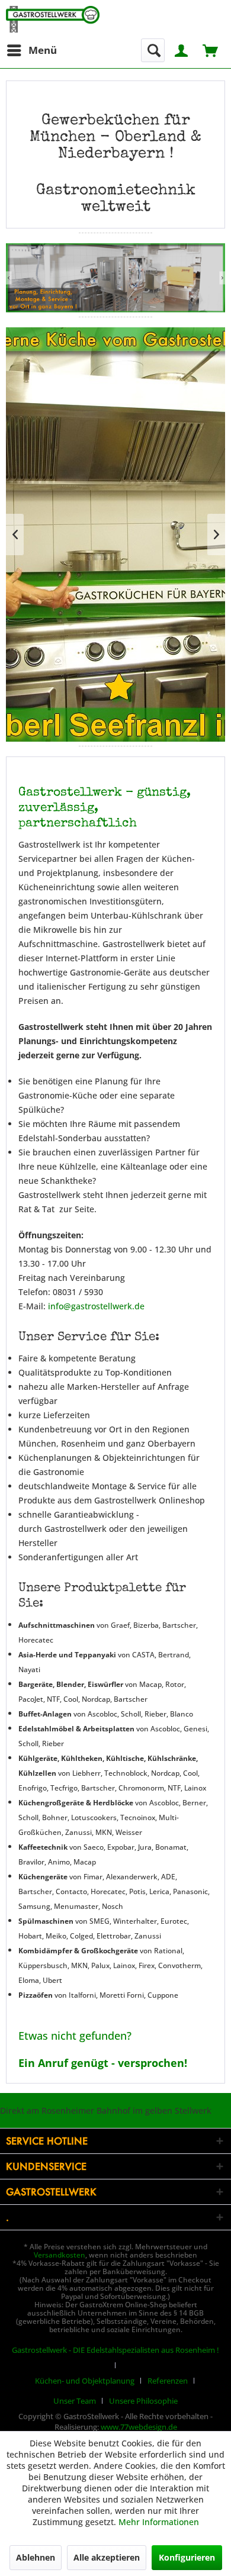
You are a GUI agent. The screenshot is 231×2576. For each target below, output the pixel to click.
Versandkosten (60, 2255)
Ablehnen (36, 2557)
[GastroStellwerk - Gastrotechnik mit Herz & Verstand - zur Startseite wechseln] (53, 19)
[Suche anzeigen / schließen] (153, 50)
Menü (43, 50)
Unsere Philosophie (143, 2401)
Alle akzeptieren (107, 2557)
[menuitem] (31, 50)
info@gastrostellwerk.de (96, 1306)
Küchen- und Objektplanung (85, 2381)
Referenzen (168, 2381)
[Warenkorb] (211, 49)
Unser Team (75, 2401)
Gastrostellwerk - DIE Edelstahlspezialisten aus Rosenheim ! (115, 2350)
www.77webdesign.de (139, 2427)
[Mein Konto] (182, 49)
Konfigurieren (187, 2557)
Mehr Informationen (159, 2522)
